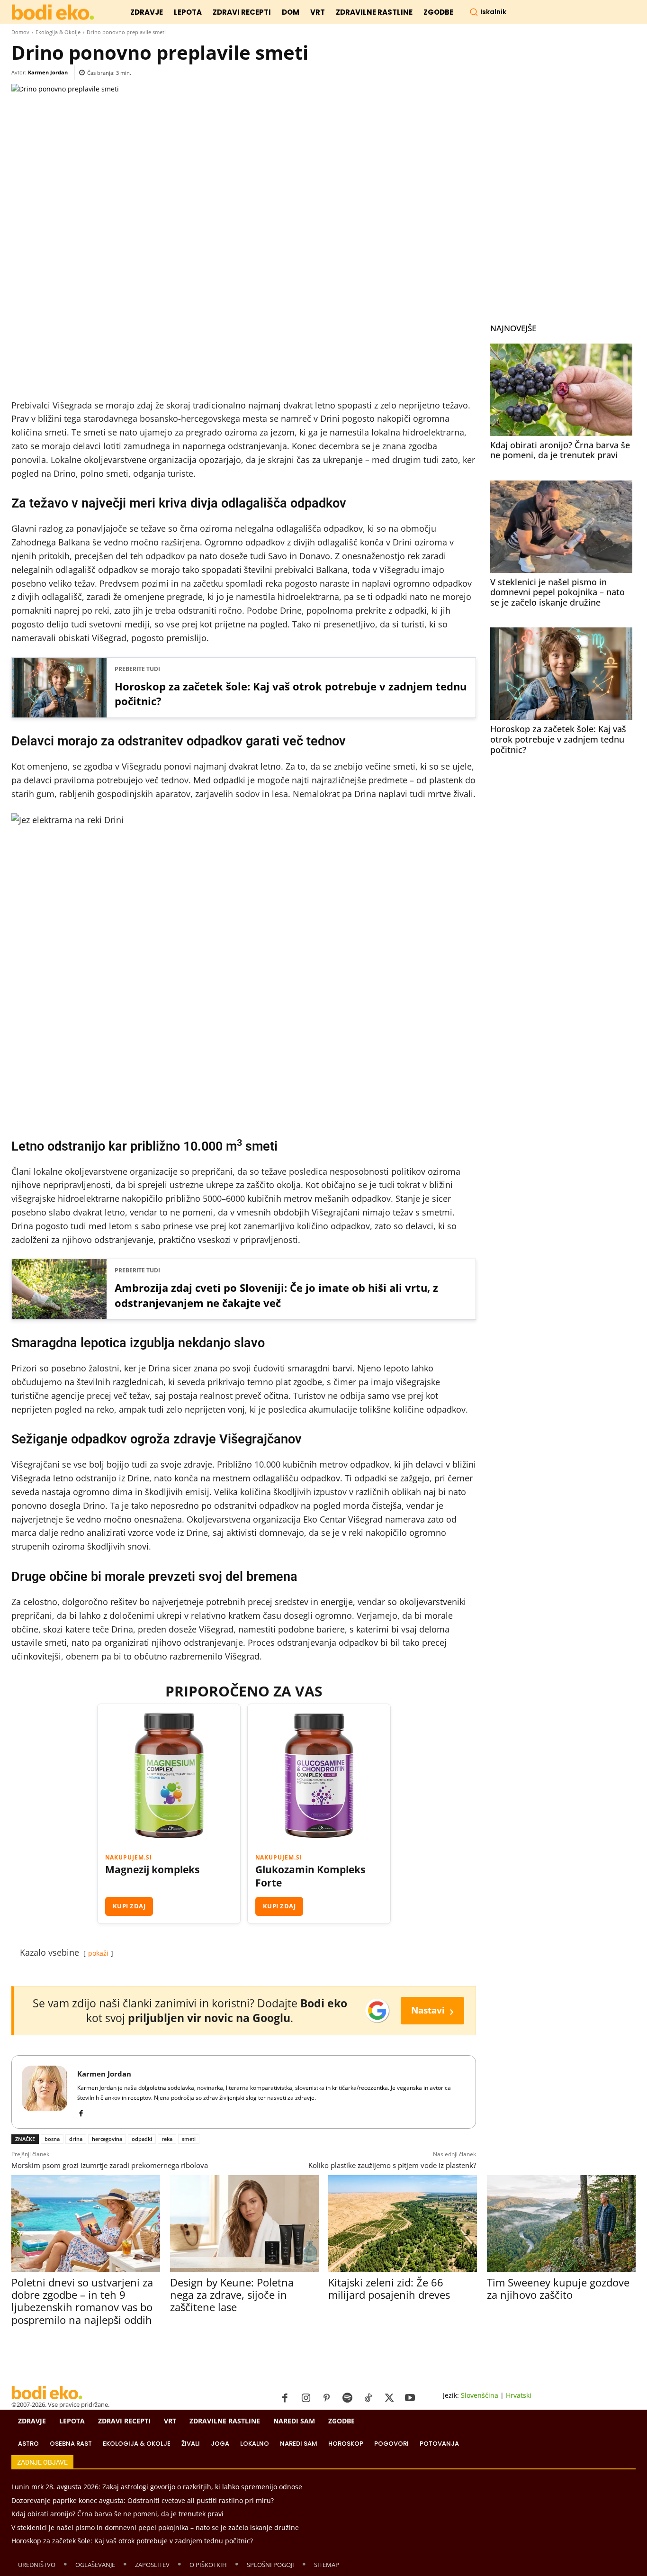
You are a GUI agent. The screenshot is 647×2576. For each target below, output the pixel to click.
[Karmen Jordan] (45, 2092)
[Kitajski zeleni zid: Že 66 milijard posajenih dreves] (402, 2223)
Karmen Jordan (48, 72)
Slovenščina (480, 2395)
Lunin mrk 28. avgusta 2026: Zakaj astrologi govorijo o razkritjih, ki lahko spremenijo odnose (157, 2487)
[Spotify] (348, 2398)
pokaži (98, 1953)
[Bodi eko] (53, 13)
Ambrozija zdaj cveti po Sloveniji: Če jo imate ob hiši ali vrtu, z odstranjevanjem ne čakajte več (276, 1295)
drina (76, 2139)
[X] (389, 2398)
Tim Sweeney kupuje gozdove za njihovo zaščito (558, 2288)
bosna (52, 2139)
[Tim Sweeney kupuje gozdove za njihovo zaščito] (561, 2223)
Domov (20, 32)
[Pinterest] (327, 2398)
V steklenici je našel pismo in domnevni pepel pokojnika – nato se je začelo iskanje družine (557, 592)
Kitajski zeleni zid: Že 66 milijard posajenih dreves (389, 2288)
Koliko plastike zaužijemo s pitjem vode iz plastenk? (392, 2165)
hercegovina (107, 2139)
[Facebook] (81, 2111)
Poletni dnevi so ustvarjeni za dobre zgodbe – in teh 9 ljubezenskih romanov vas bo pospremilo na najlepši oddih (82, 2301)
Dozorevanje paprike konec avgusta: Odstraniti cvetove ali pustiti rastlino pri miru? (143, 2500)
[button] (488, 12)
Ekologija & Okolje (58, 32)
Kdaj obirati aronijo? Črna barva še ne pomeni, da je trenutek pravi (560, 450)
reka (167, 2139)
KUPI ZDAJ (129, 1906)
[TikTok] (368, 2398)
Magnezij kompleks (152, 1870)
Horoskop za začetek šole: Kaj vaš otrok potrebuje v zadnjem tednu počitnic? (291, 694)
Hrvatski (519, 2395)
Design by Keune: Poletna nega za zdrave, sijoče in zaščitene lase (232, 2295)
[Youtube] (410, 2398)
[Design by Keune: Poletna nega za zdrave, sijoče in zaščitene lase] (244, 2223)
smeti (189, 2139)
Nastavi (432, 2010)
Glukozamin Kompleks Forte (310, 1876)
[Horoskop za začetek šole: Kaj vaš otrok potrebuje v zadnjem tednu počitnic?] (561, 674)
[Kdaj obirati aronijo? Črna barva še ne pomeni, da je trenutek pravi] (561, 390)
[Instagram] (306, 2398)
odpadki (142, 2139)
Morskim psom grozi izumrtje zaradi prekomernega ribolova (110, 2165)
